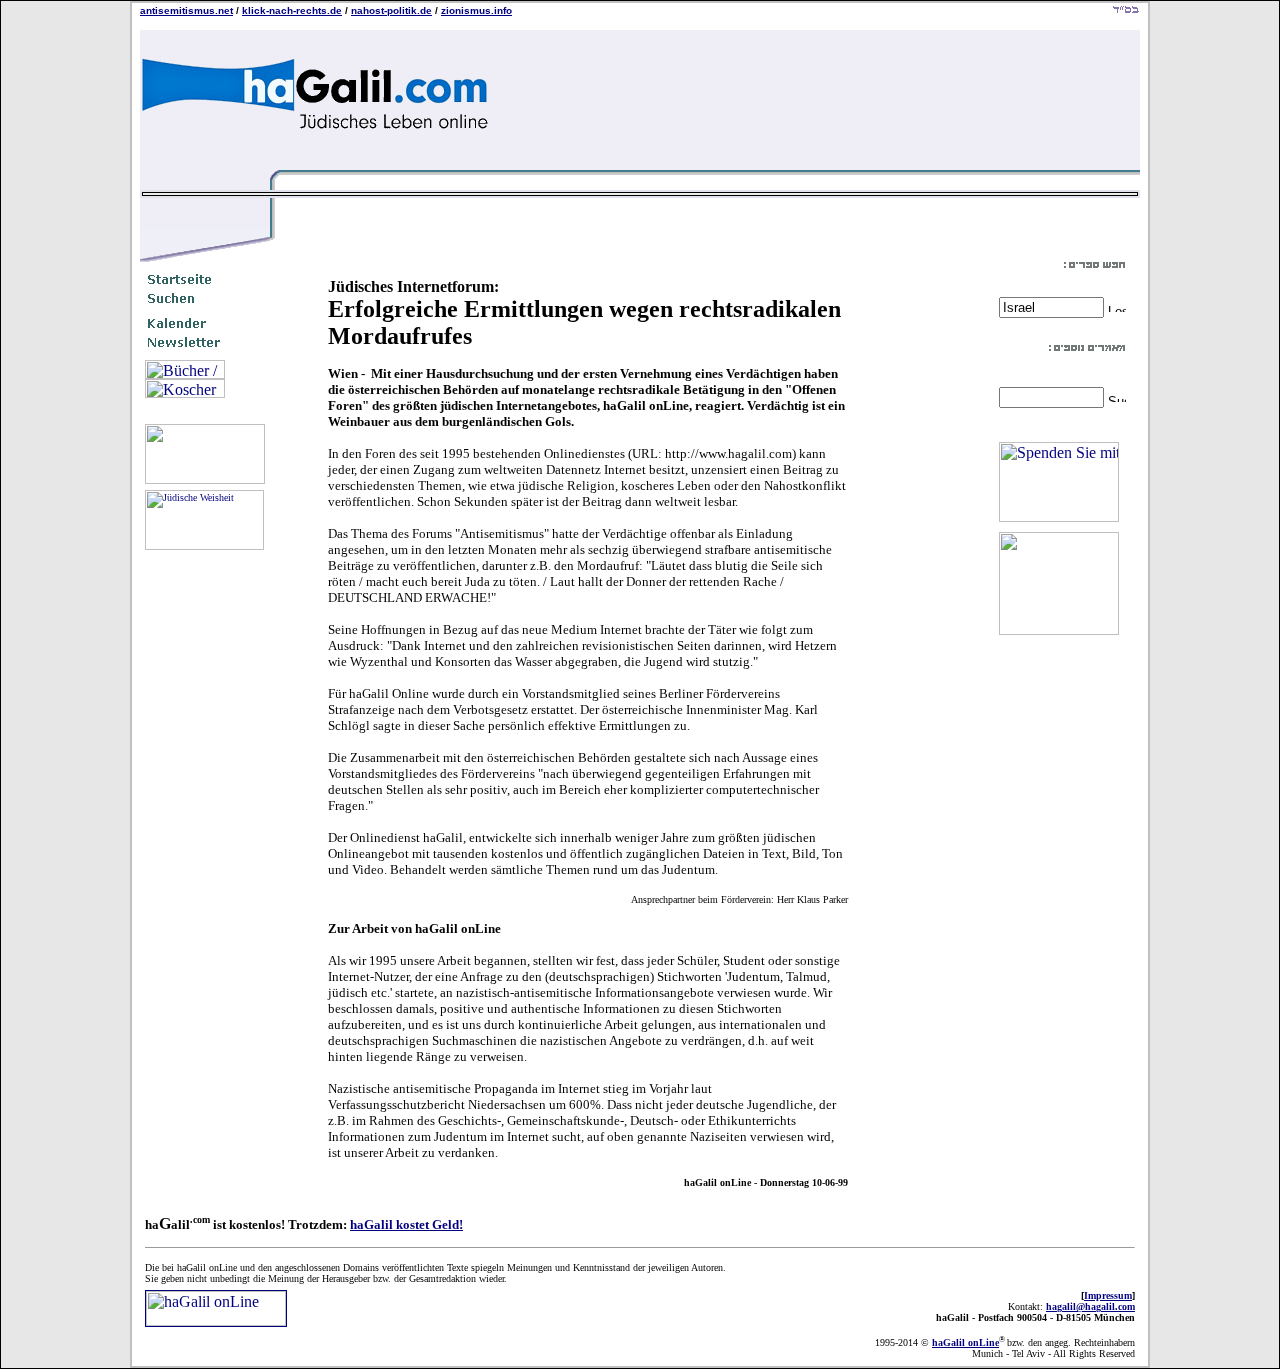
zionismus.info (476, 10)
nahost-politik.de (391, 10)
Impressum (1108, 1295)
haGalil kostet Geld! (406, 1224)
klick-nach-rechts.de (292, 10)
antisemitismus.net (186, 10)
